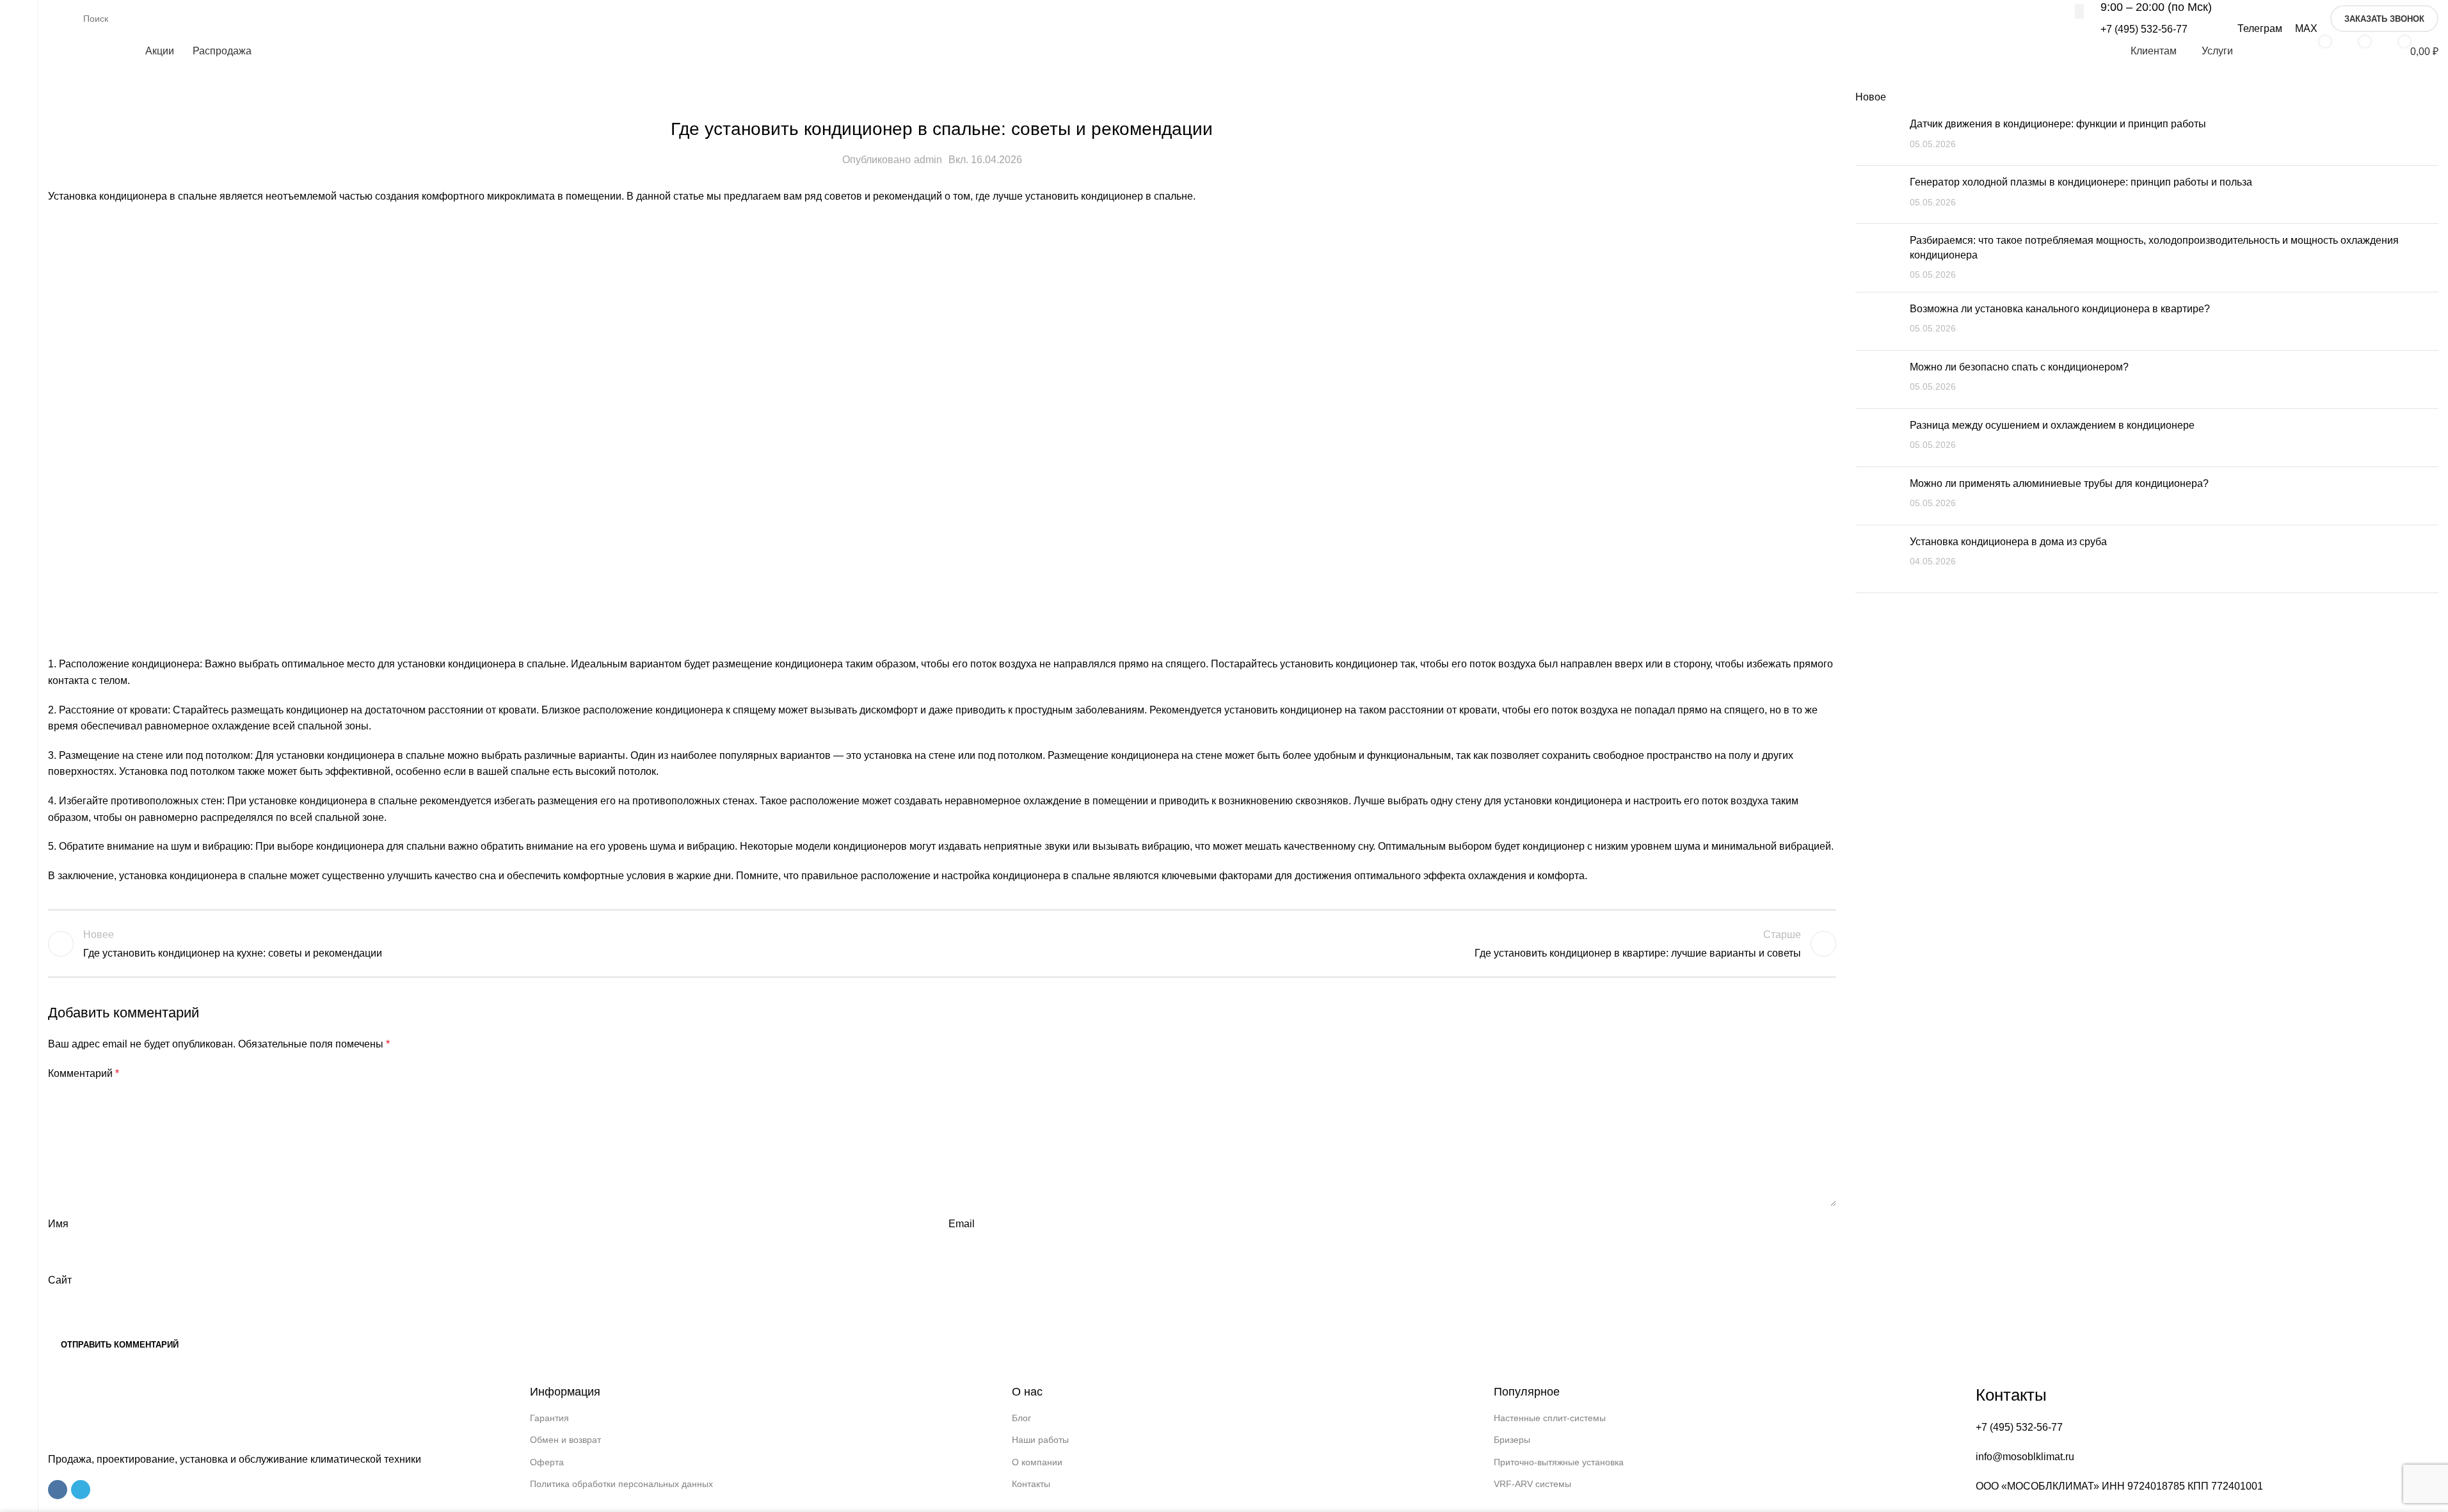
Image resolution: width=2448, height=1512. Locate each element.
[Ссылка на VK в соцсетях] (58, 1490)
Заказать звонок (2384, 19)
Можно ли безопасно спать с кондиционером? (2019, 367)
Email (962, 1224)
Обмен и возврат (565, 1440)
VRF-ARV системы (1532, 1484)
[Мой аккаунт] (2273, 51)
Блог (1021, 1418)
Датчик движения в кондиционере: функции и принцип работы (2058, 124)
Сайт (60, 1280)
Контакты (1031, 1484)
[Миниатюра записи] (1878, 136)
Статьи (942, 98)
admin (928, 160)
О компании (1037, 1462)
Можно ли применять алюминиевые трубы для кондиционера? (2059, 483)
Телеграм (2260, 28)
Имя (58, 1224)
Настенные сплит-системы (1550, 1418)
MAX (2306, 28)
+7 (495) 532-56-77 (2144, 29)
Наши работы (1040, 1440)
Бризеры (1512, 1440)
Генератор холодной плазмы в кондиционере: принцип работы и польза (2081, 182)
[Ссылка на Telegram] (81, 1490)
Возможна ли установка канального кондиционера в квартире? (2060, 309)
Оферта (547, 1462)
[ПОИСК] (2079, 11)
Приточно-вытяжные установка (1559, 1462)
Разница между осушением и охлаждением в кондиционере (2052, 425)
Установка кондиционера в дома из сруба (2008, 542)
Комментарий (84, 1073)
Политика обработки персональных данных (621, 1484)
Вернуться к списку (942, 944)
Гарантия (549, 1418)
